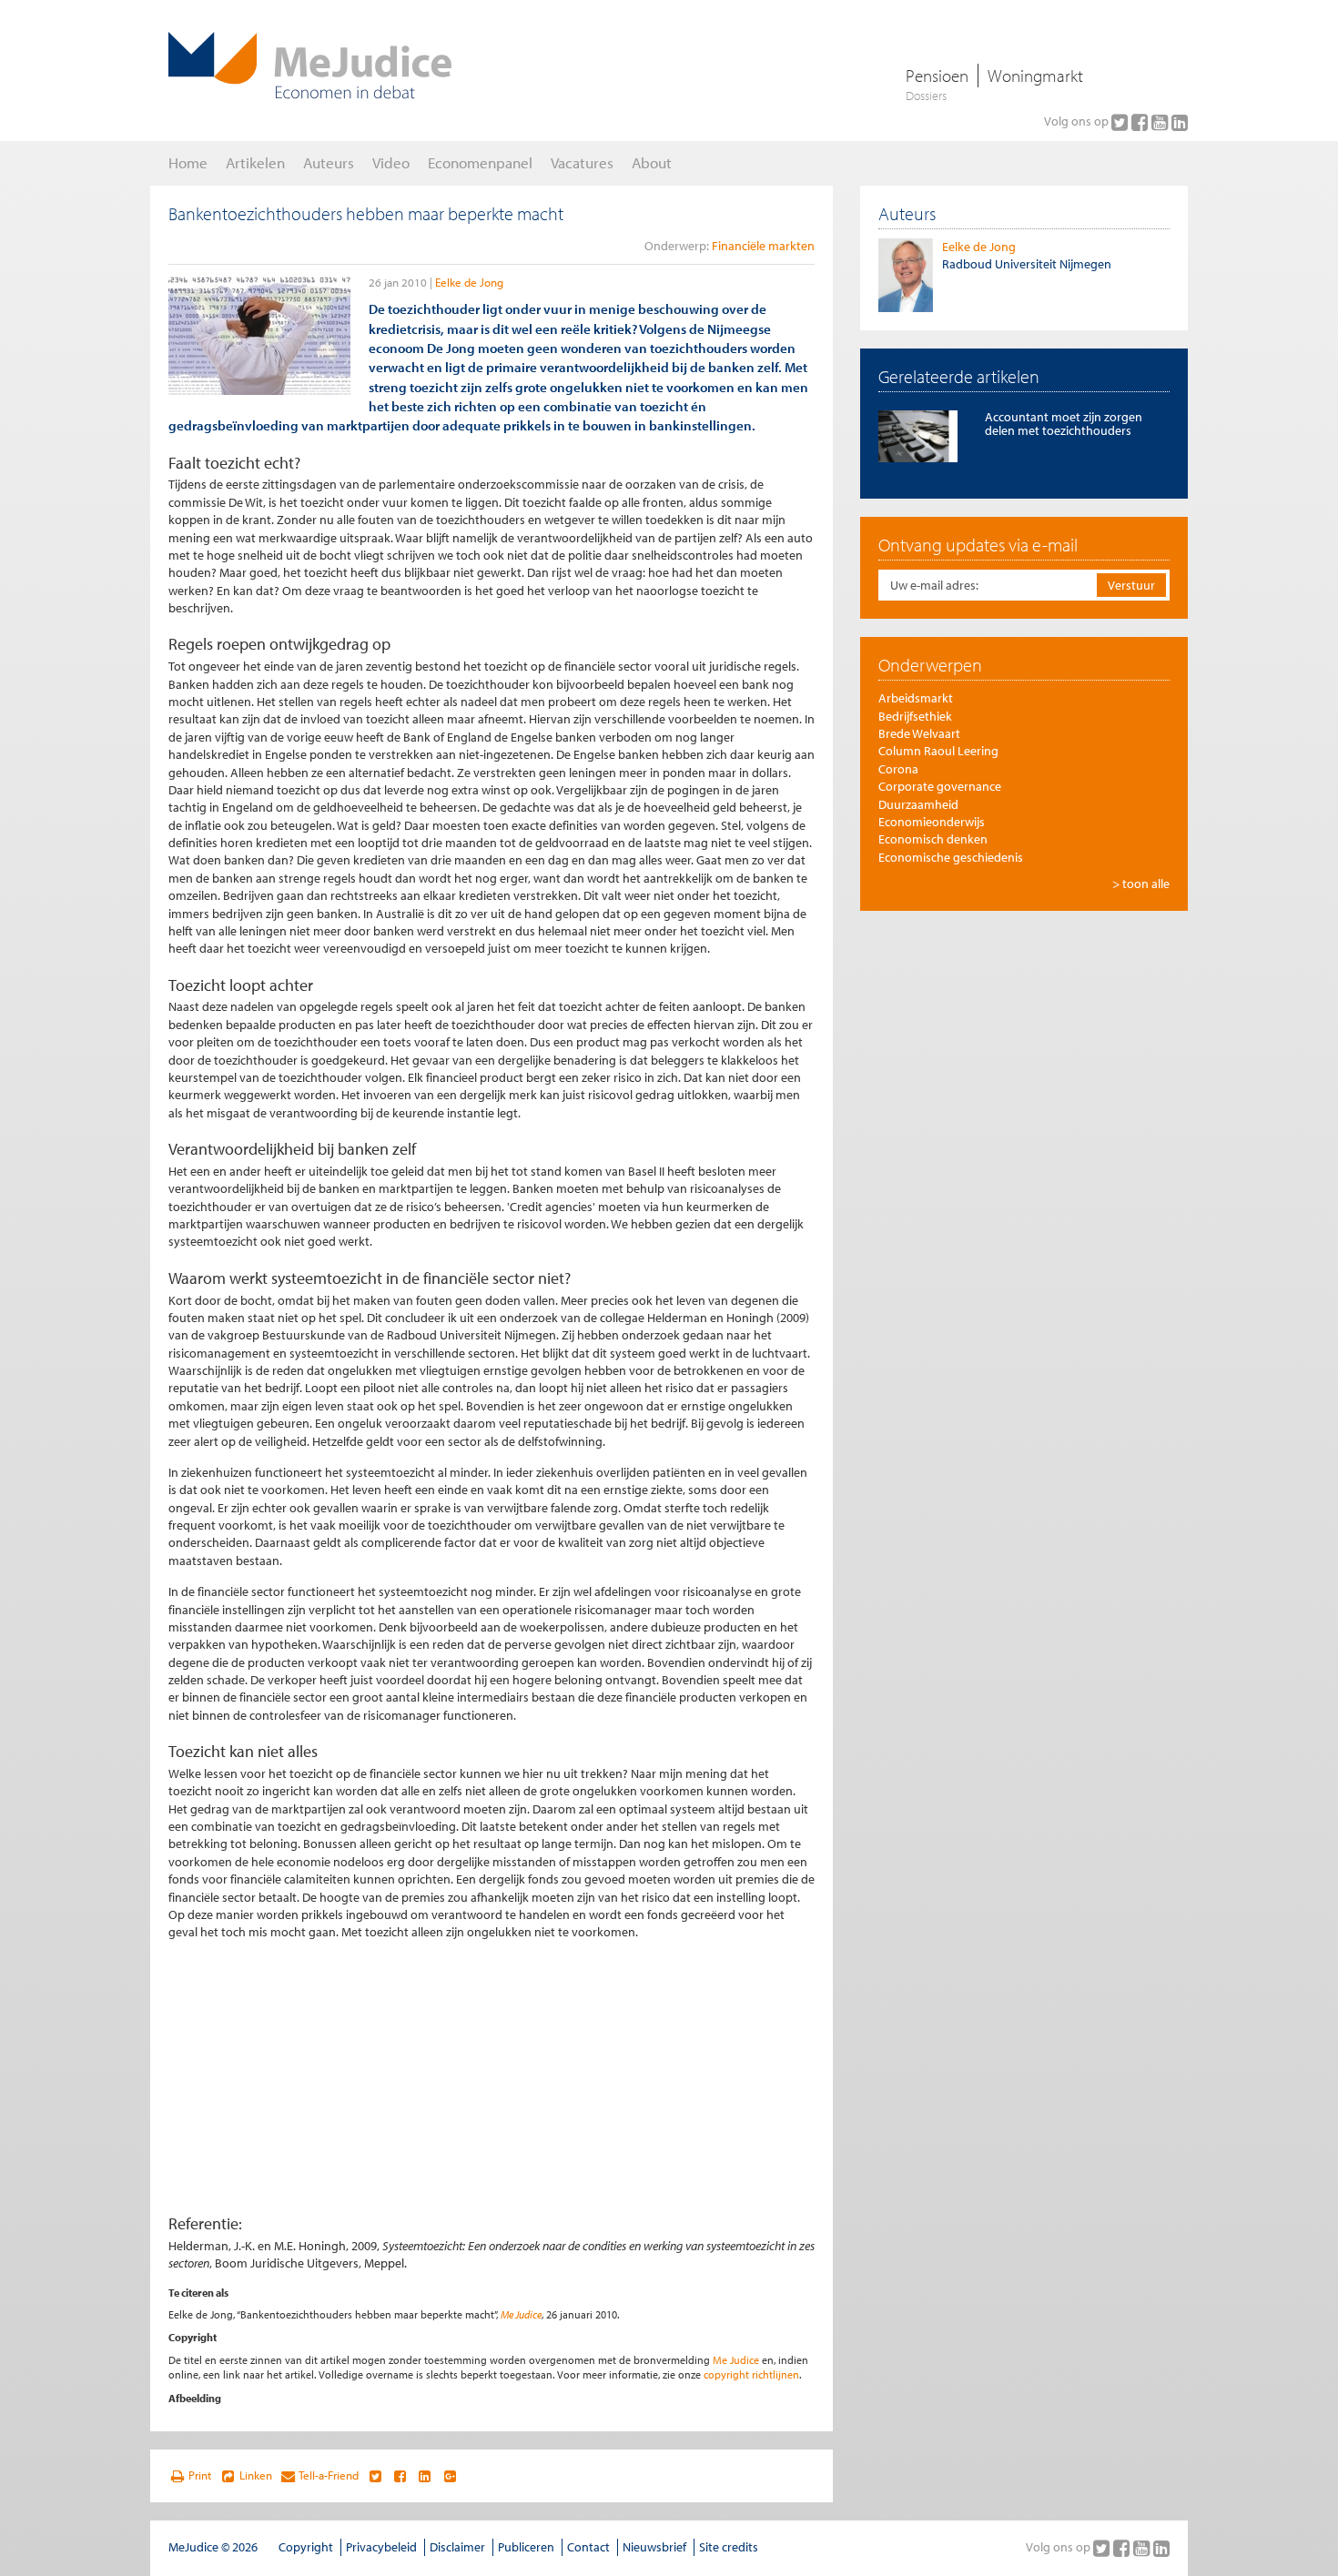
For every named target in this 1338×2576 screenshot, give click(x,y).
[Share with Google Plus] (450, 2476)
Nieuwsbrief (654, 2547)
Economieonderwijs (932, 822)
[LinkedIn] (1180, 122)
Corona (898, 769)
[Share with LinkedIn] (425, 2476)
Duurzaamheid (918, 804)
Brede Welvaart (919, 733)
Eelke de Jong (469, 282)
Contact (588, 2547)
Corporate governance (940, 786)
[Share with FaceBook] (400, 2476)
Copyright (306, 2547)
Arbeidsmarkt (916, 698)
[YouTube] (1161, 122)
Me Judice (521, 2314)
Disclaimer (457, 2547)
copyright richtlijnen (751, 2374)
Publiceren (526, 2547)
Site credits (729, 2547)
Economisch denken (933, 839)
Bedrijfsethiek (915, 716)
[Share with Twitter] (375, 2476)
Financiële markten (763, 246)
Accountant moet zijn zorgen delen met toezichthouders (1064, 424)
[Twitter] (1121, 122)
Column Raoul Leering (938, 751)
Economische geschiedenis (951, 857)
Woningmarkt (1035, 76)
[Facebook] (1141, 122)
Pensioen (937, 76)
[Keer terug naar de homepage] (310, 66)
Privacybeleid (381, 2547)
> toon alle (1141, 884)
